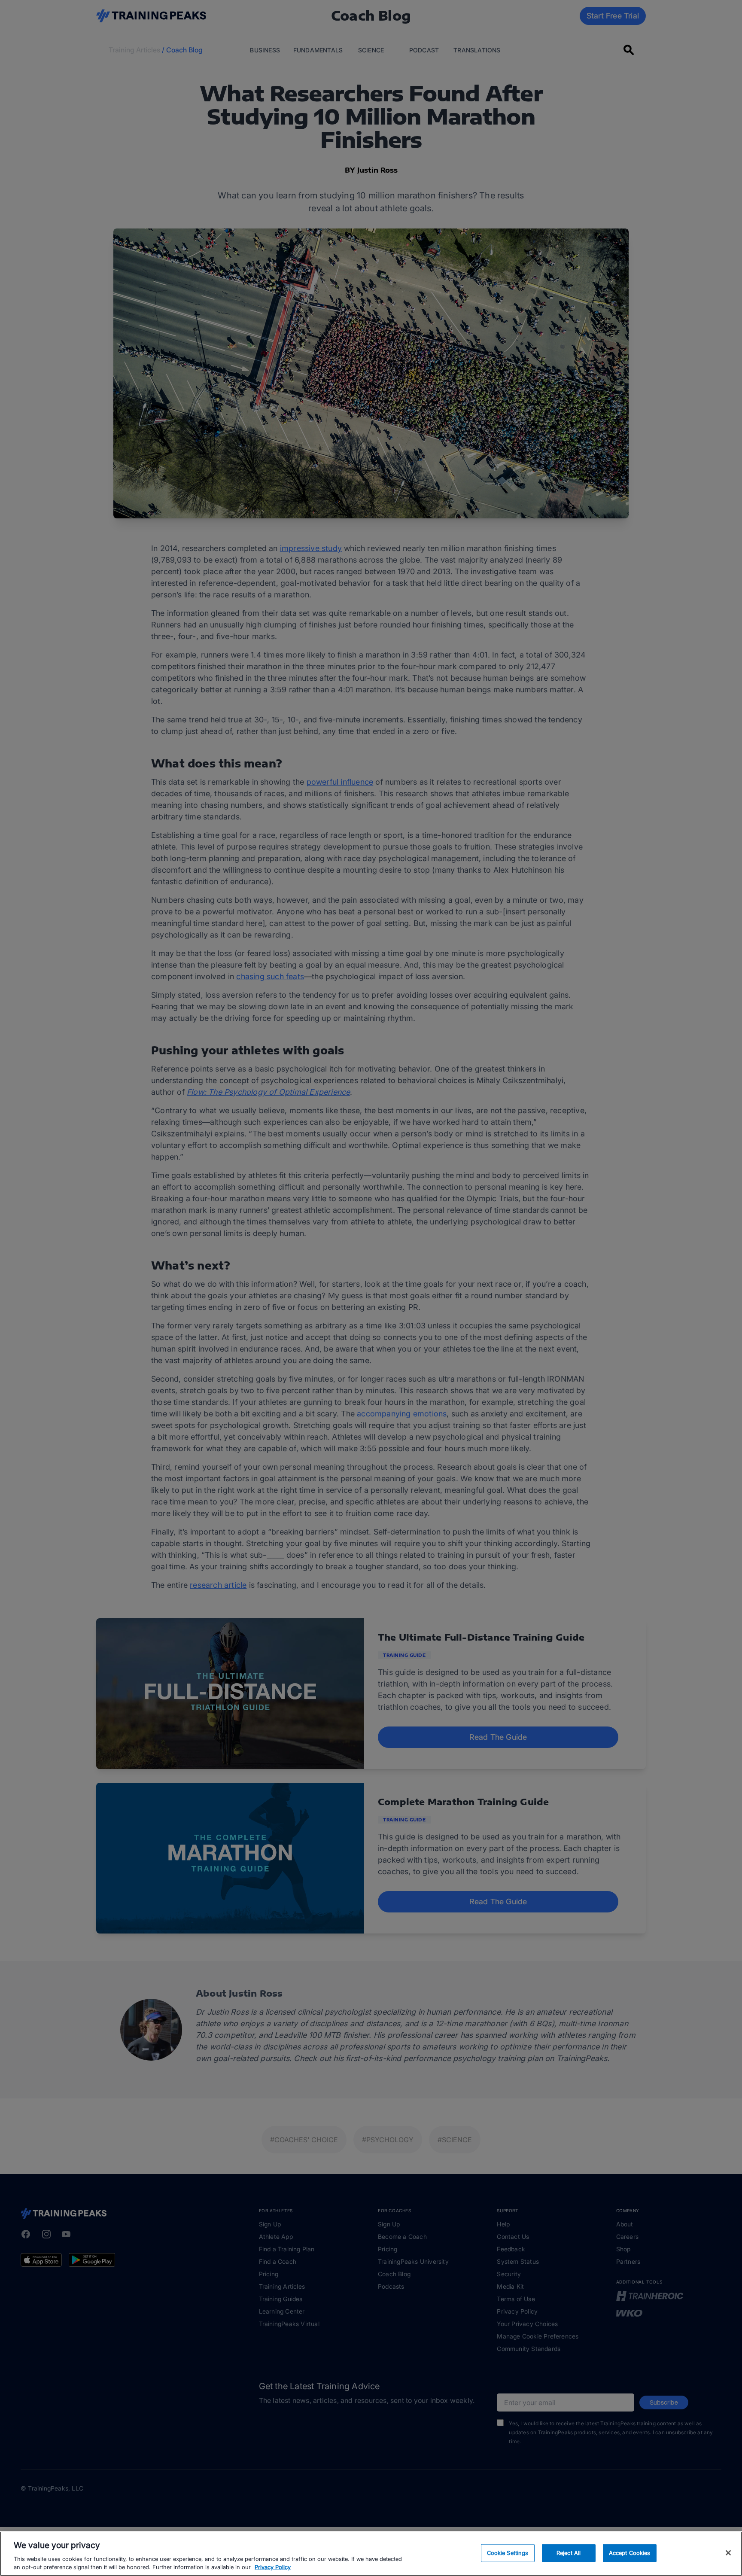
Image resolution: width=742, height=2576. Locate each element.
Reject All (569, 2553)
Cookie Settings (508, 2553)
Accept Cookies (630, 2553)
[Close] (728, 2553)
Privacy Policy (273, 2567)
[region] (371, 2554)
